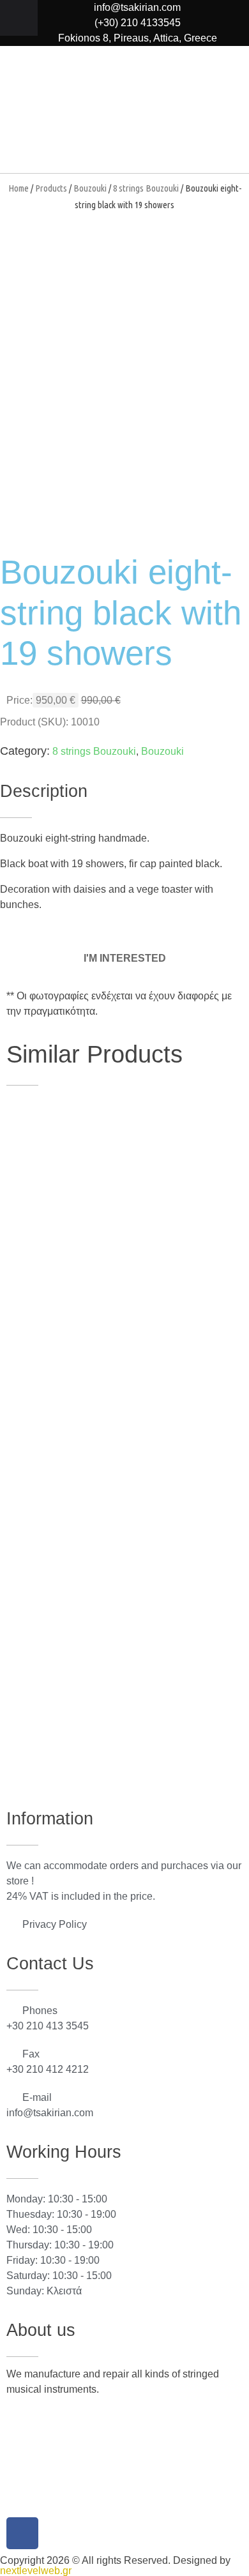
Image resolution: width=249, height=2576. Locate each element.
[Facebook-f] (22, 2533)
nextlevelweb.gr (36, 2571)
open (204, 254)
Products (51, 188)
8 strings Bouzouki (146, 188)
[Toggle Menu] (19, 18)
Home (19, 188)
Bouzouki (90, 188)
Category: (25, 751)
